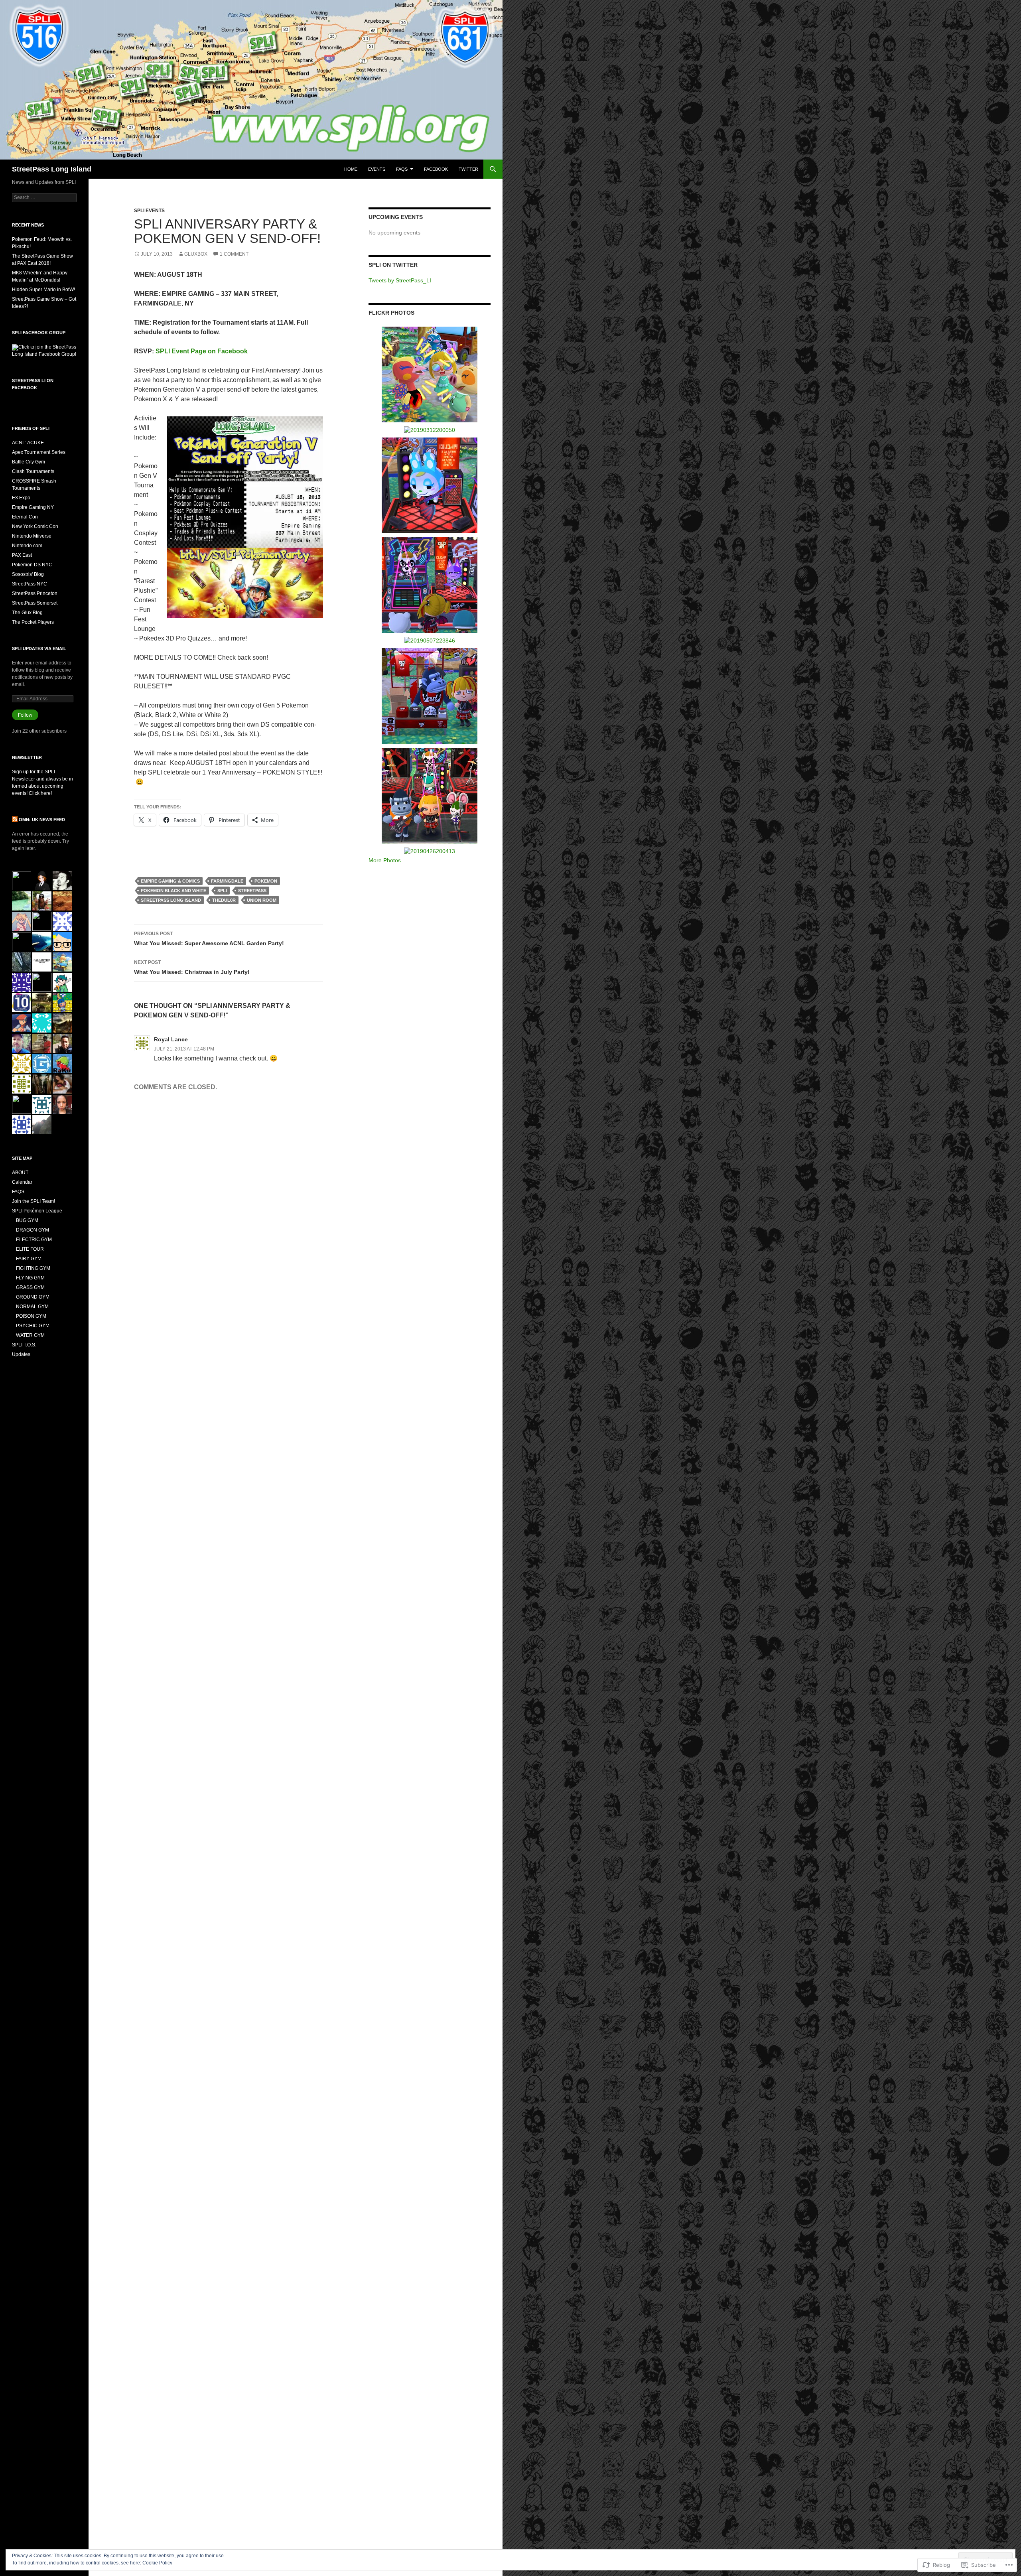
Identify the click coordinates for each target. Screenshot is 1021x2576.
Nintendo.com (27, 546)
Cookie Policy (157, 2563)
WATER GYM (30, 1335)
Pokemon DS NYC (32, 565)
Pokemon (266, 881)
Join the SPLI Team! (34, 1201)
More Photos (385, 860)
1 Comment (234, 254)
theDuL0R (224, 900)
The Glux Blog (27, 613)
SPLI (222, 891)
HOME (351, 169)
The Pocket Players (33, 622)
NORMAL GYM (32, 1307)
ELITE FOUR (30, 1249)
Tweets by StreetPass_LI (400, 280)
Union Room (262, 900)
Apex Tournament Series (39, 452)
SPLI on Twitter (393, 265)
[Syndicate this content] (15, 820)
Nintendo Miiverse (32, 536)
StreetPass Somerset (35, 603)
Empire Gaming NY (33, 507)
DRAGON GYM (33, 1230)
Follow (25, 715)
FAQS (402, 169)
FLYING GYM (30, 1278)
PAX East (22, 555)
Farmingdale (227, 881)
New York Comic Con (35, 526)
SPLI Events (149, 211)
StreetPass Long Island (52, 169)
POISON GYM (31, 1316)
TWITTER (468, 169)
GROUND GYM (33, 1297)
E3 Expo (21, 498)
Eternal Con (25, 517)
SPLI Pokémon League (37, 1211)
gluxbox (196, 254)
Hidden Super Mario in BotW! (43, 290)
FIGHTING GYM (33, 1268)
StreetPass (252, 891)
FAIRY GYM (29, 1259)
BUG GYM (27, 1220)
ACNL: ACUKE (28, 443)
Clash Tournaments (33, 471)
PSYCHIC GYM (33, 1326)
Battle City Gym (29, 462)
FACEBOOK (436, 169)
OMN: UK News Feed (42, 820)
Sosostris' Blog (28, 574)
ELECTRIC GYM (34, 1240)
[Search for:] (44, 197)
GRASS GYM (30, 1287)
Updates (21, 1354)
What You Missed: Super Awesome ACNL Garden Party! (209, 939)
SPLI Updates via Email (39, 648)
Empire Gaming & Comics (170, 881)
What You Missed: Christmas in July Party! (192, 967)
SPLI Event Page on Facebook (202, 351)
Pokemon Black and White (173, 891)
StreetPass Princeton (35, 593)
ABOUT (20, 1173)
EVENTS (377, 169)
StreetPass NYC (30, 584)
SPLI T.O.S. (24, 1345)
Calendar (22, 1182)
